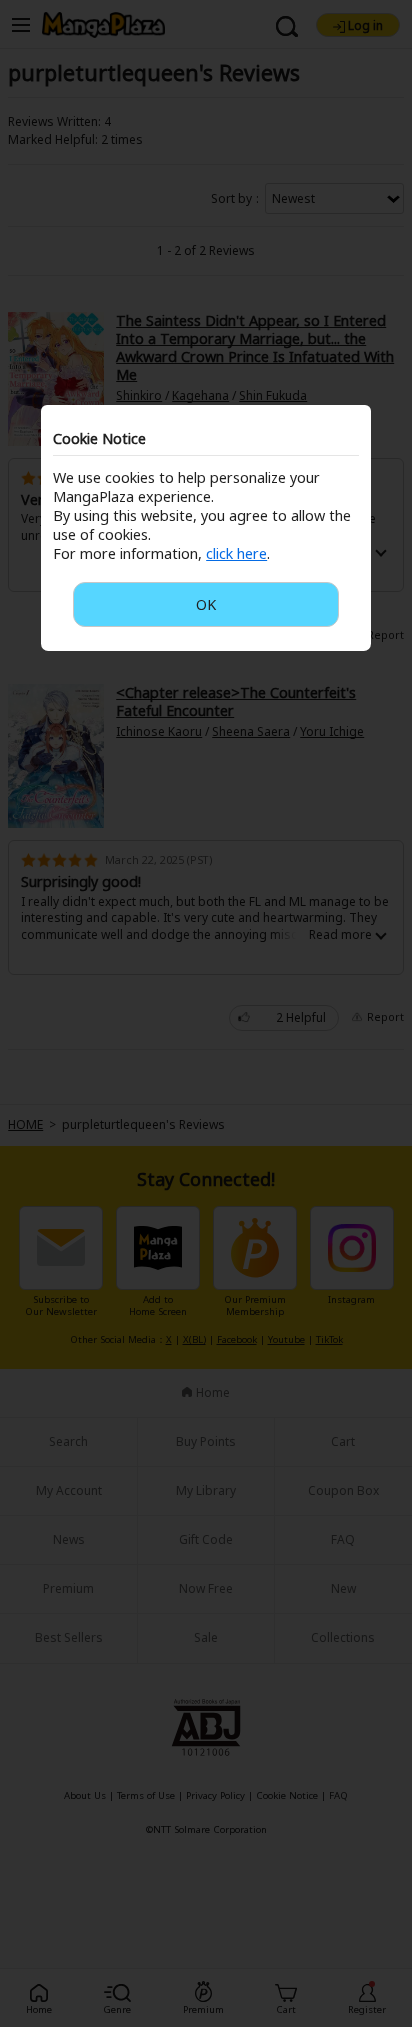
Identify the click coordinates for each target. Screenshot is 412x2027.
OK (206, 604)
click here (236, 553)
